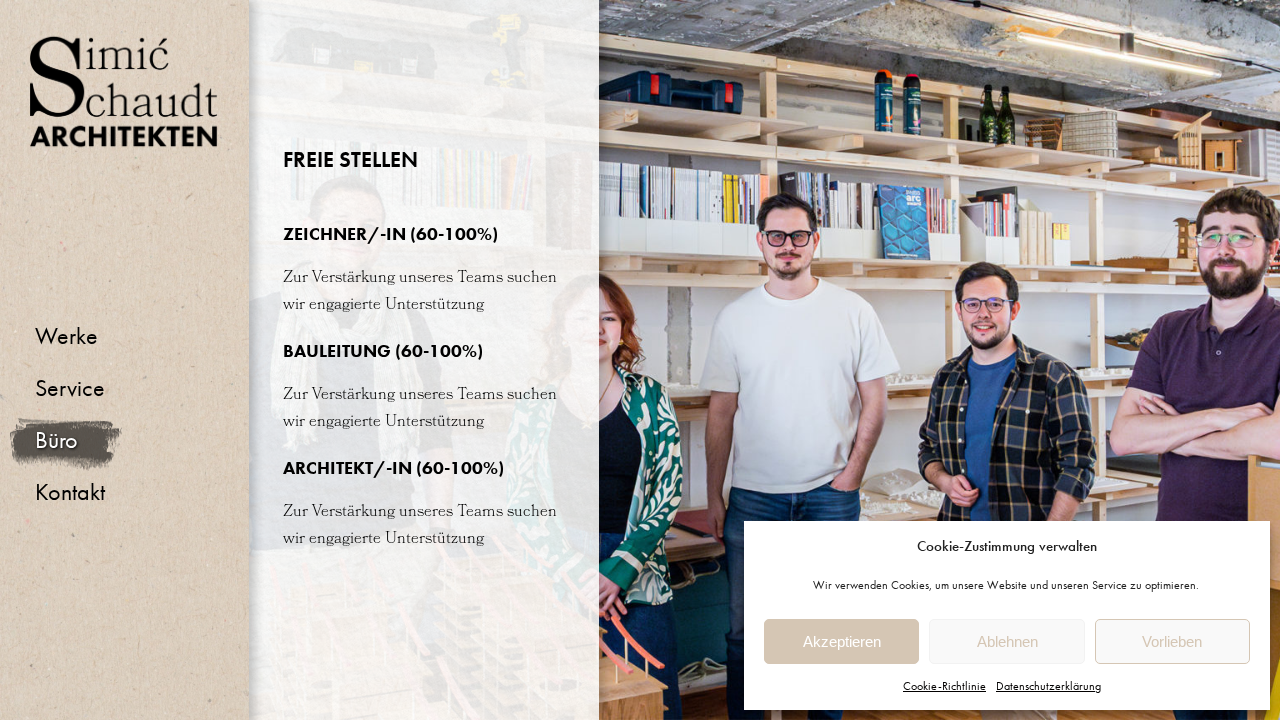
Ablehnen (1007, 641)
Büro (56, 439)
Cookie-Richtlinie (944, 686)
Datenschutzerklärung (1048, 686)
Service (70, 387)
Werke (66, 335)
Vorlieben (1172, 641)
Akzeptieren (842, 641)
